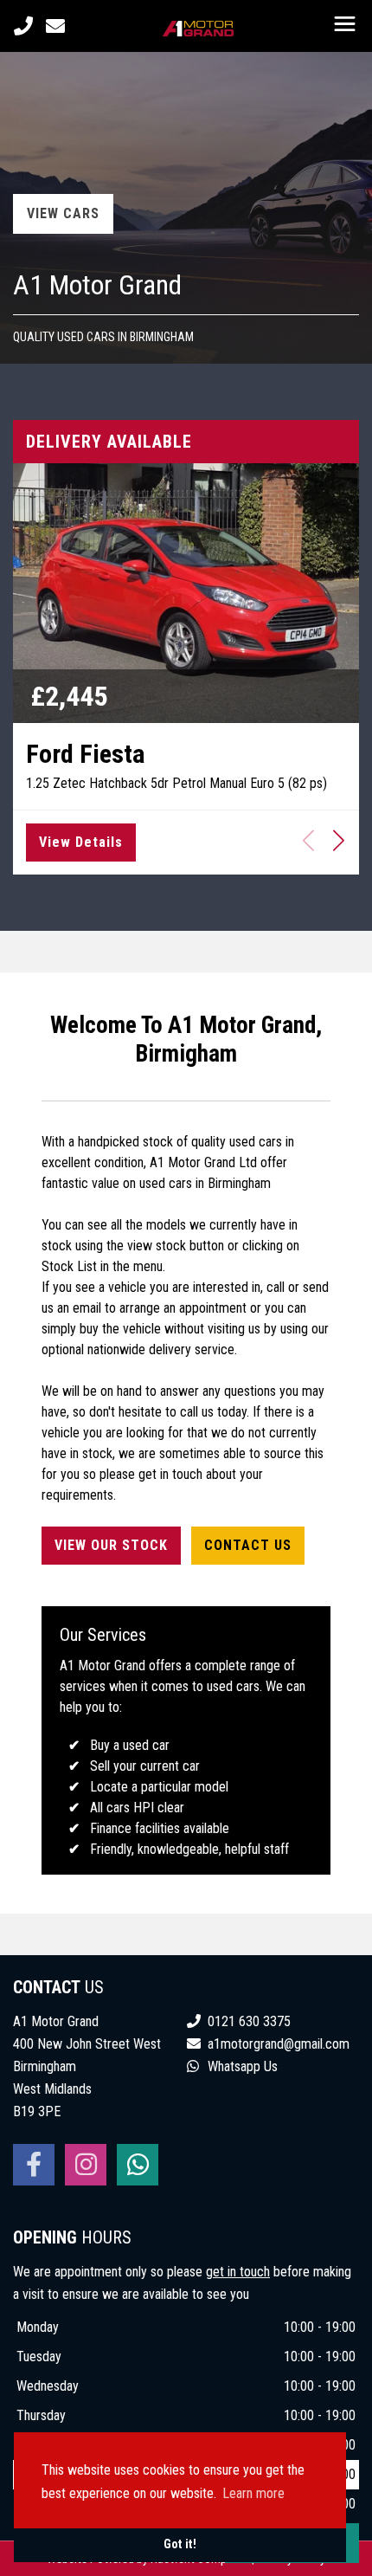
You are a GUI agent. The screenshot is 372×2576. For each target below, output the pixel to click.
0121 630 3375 (247, 2021)
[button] (339, 840)
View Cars (63, 213)
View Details (81, 842)
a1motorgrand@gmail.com (279, 2044)
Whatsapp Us (241, 2066)
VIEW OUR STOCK (111, 1545)
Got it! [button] (180, 2544)
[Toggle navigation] (344, 26)
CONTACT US (248, 1545)
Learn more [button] (253, 2493)
